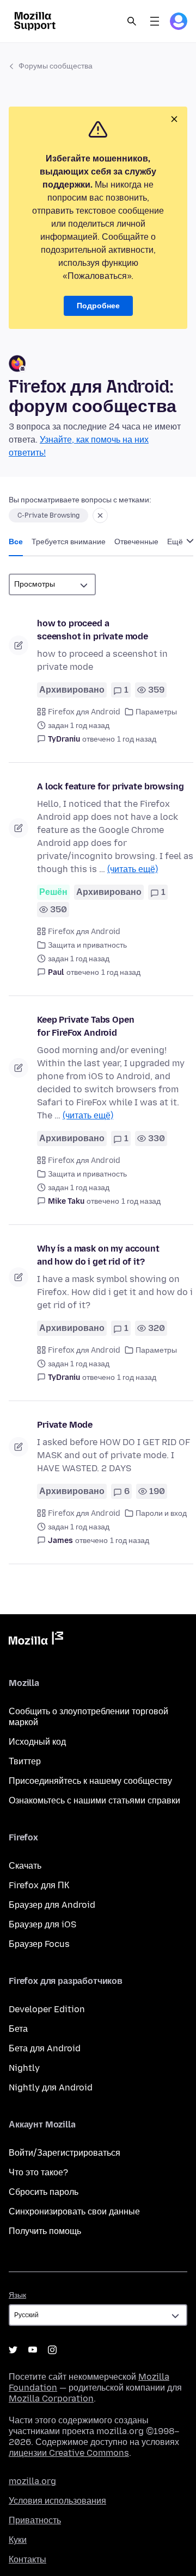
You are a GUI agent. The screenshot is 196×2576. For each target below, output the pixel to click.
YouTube (33, 2350)
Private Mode (65, 1425)
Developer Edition (47, 2009)
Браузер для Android (52, 1905)
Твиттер (25, 1761)
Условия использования (57, 2501)
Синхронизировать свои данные (74, 2211)
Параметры (156, 712)
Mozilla (36, 1640)
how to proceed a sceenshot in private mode (93, 630)
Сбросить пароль (44, 2192)
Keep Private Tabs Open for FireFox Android (85, 1026)
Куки (18, 2540)
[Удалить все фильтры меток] (100, 515)
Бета (18, 2029)
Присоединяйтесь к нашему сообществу (90, 1781)
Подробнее (98, 306)
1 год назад (137, 739)
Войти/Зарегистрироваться (65, 2153)
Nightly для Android (51, 2087)
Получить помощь (45, 2231)
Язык (17, 2295)
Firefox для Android (84, 712)
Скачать (25, 1866)
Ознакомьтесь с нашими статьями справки (94, 1800)
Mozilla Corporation (51, 2398)
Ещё (176, 542)
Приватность (35, 2520)
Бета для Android (45, 2048)
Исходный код (37, 1742)
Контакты (27, 2559)
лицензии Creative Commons (69, 2453)
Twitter (13, 2350)
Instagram (52, 2350)
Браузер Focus (39, 1944)
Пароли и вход (161, 1513)
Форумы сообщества (56, 66)
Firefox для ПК (39, 1885)
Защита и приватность (87, 945)
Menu (155, 21)
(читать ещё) (133, 869)
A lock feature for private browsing (110, 786)
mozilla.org (32, 2481)
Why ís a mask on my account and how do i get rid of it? (98, 1255)
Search (132, 21)
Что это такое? (38, 2172)
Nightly (24, 2068)
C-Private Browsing (48, 515)
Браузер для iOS (42, 1924)
